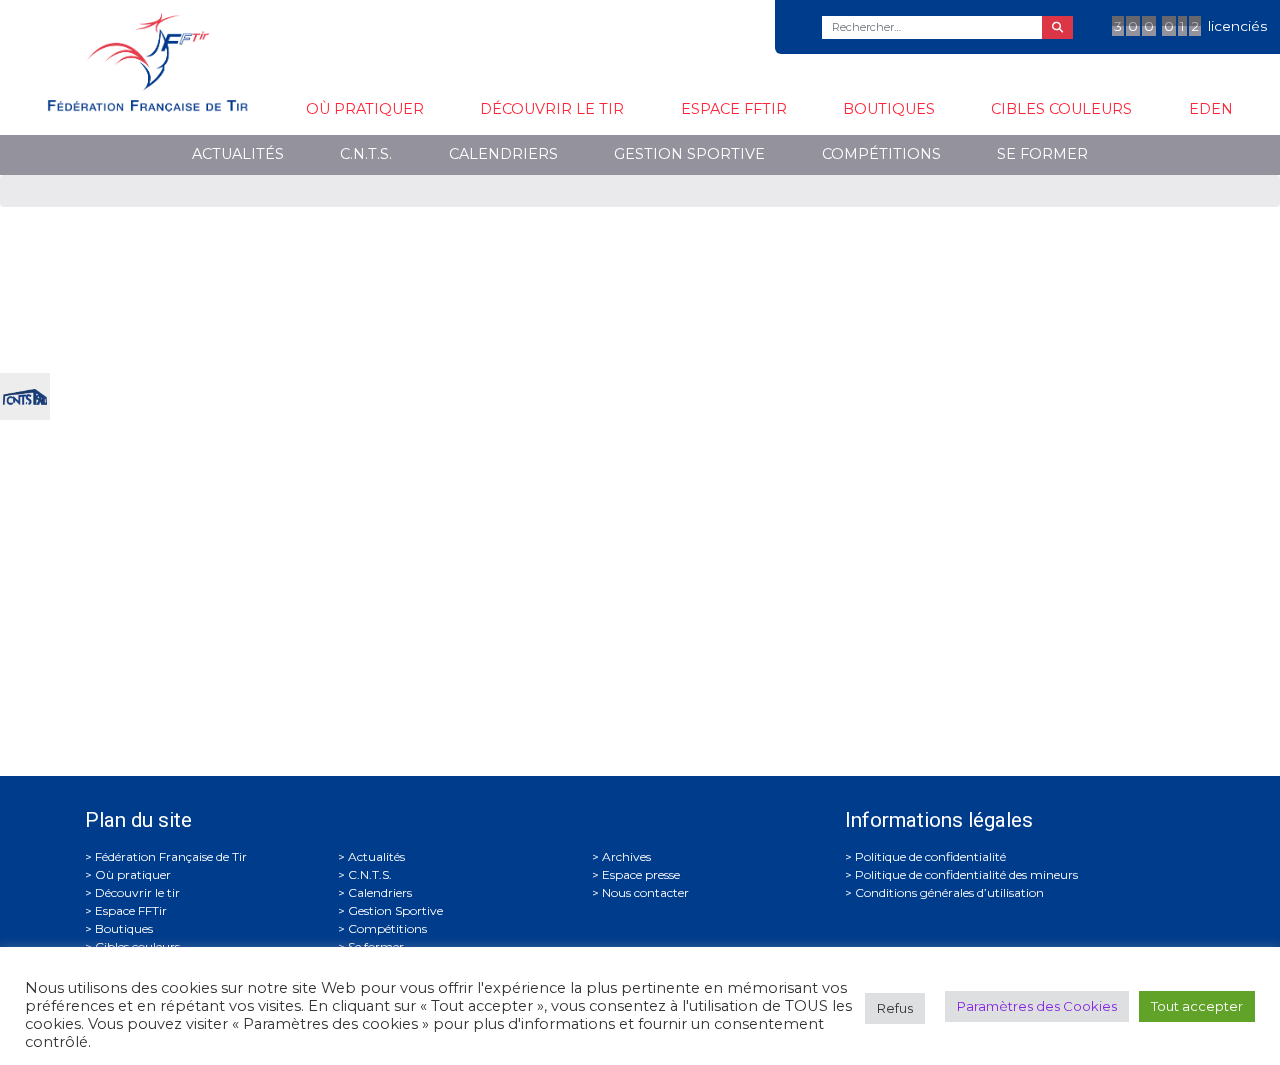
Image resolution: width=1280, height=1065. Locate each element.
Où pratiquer (365, 109)
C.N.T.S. (366, 154)
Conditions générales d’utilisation (949, 892)
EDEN (1211, 109)
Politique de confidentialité (930, 856)
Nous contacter (645, 892)
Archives (626, 856)
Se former (1042, 154)
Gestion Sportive (689, 154)
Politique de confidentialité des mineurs (966, 874)
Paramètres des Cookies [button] (1037, 1006)
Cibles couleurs (1061, 109)
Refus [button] (895, 1008)
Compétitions (881, 154)
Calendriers (503, 154)
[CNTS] (25, 394)
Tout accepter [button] (1197, 1006)
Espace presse (641, 874)
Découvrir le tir (552, 109)
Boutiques (889, 109)
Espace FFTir (734, 109)
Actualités (238, 154)
